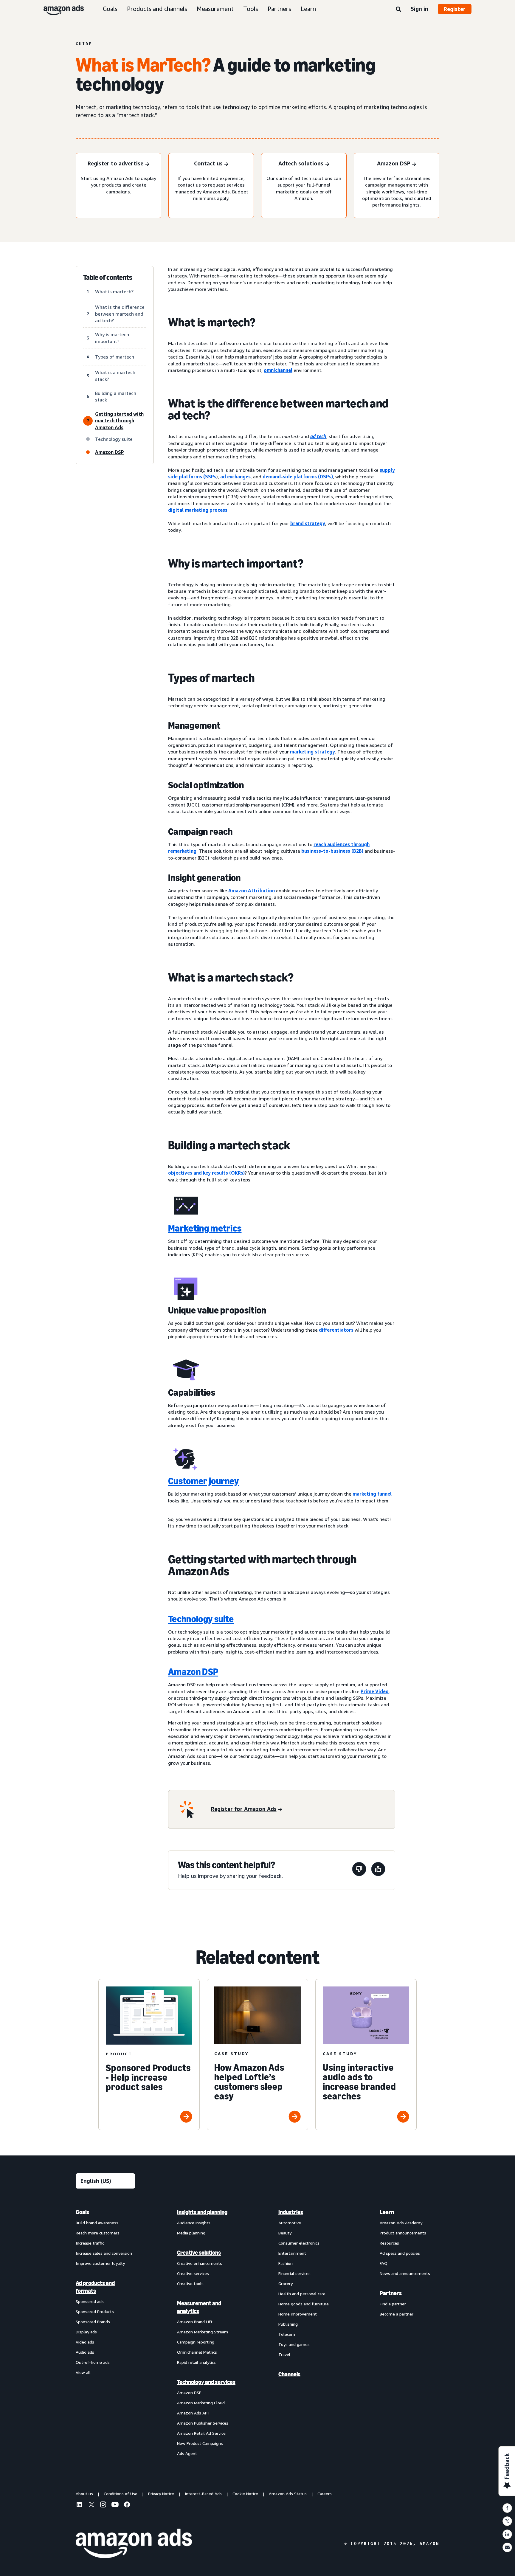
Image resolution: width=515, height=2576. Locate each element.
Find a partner (393, 2304)
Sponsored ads (90, 2301)
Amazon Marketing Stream (203, 2332)
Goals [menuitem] (82, 2212)
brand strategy (308, 523)
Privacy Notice (161, 2494)
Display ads (86, 2332)
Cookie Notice (245, 2494)
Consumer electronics (299, 2243)
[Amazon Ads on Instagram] (103, 2505)
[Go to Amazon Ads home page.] (134, 2544)
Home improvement (298, 2314)
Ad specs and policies (400, 2253)
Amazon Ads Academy (401, 2223)
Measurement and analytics (199, 2307)
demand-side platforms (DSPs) (298, 477)
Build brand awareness (97, 2223)
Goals (110, 9)
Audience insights (194, 2223)
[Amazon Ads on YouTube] (115, 2505)
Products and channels (157, 9)
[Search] (398, 10)
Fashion (286, 2263)
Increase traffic (90, 2243)
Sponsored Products (95, 2311)
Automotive (290, 2223)
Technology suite (201, 1619)
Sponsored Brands (93, 2322)
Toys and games (294, 2344)
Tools (251, 9)
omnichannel (278, 370)
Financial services (294, 2273)
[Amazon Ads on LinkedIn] (79, 2505)
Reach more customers (98, 2233)
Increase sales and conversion (104, 2253)
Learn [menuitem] (387, 2212)
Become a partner (397, 2314)
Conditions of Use (121, 2494)
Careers (325, 2494)
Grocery (286, 2283)
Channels (289, 2374)
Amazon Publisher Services (203, 2423)
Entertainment (292, 2253)
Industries (291, 2212)
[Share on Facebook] (507, 2508)
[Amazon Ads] (59, 9)
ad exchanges (235, 477)
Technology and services (206, 2382)
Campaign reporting (196, 2342)
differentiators (336, 1330)
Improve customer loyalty (100, 2263)
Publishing (288, 2324)
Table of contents (108, 277)
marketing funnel (372, 1494)
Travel (284, 2354)
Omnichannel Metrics (197, 2352)
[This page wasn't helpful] (359, 1870)
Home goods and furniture (304, 2304)
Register (455, 9)
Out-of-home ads (93, 2362)
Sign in (419, 9)
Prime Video (375, 1691)
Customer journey (203, 1481)
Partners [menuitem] (391, 2293)
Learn (308, 9)
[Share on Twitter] (507, 2521)
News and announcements (405, 2273)
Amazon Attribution (252, 891)
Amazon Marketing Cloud (201, 2403)
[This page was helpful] (378, 1870)
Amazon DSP (193, 1672)
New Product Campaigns (200, 2443)
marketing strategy (312, 752)
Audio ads (85, 2352)
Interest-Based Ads (203, 2494)
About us (84, 2494)
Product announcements (403, 2233)
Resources (389, 2243)
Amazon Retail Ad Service (201, 2433)
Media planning (191, 2233)
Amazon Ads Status (288, 2494)
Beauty (285, 2233)
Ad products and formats (95, 2287)
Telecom (287, 2334)
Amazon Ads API (193, 2413)
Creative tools (190, 2283)
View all (83, 2372)
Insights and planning (202, 2212)
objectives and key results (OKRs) (206, 1173)
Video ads (85, 2342)
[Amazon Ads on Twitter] (91, 2505)
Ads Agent (187, 2453)
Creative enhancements (200, 2263)
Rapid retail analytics (196, 2362)
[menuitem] (106, 2332)
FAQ (384, 2263)
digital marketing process (198, 510)
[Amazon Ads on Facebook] (127, 2505)
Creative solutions (199, 2253)
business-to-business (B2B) (332, 851)
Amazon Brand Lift (195, 2322)
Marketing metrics (205, 1228)
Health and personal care (302, 2294)
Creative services (193, 2273)
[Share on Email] (507, 2547)
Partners (279, 9)
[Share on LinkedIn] (507, 2534)
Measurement (215, 9)
